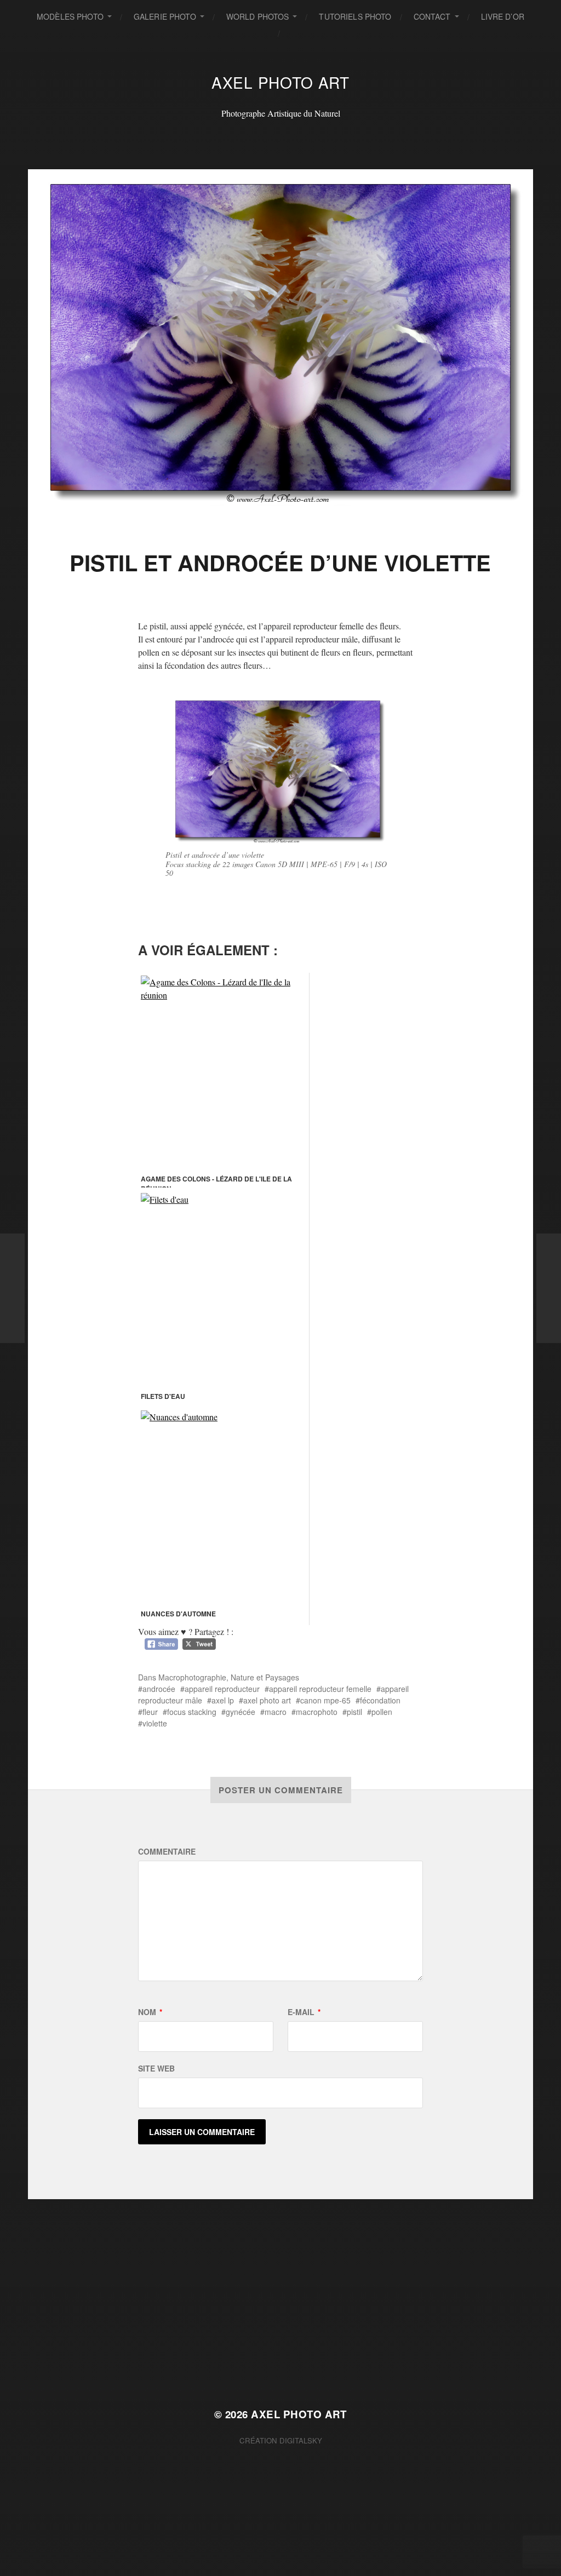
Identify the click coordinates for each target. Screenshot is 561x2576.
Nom (150, 2012)
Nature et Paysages (265, 1677)
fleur (150, 1712)
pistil (354, 1712)
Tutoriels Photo (355, 16)
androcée (159, 1689)
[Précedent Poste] (12, 1288)
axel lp (223, 1700)
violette (155, 1723)
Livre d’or (503, 16)
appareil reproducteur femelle (320, 1689)
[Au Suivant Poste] (549, 1288)
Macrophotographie (192, 1677)
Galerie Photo (165, 16)
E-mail (304, 2012)
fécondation (380, 1700)
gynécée (241, 1712)
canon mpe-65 (325, 1700)
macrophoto (317, 1712)
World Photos (258, 16)
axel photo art (267, 1700)
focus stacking (192, 1712)
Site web (156, 2068)
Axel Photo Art (280, 82)
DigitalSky (301, 2440)
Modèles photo (70, 16)
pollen (382, 1712)
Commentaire (167, 1851)
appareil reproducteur (222, 1689)
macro (276, 1712)
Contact (432, 16)
